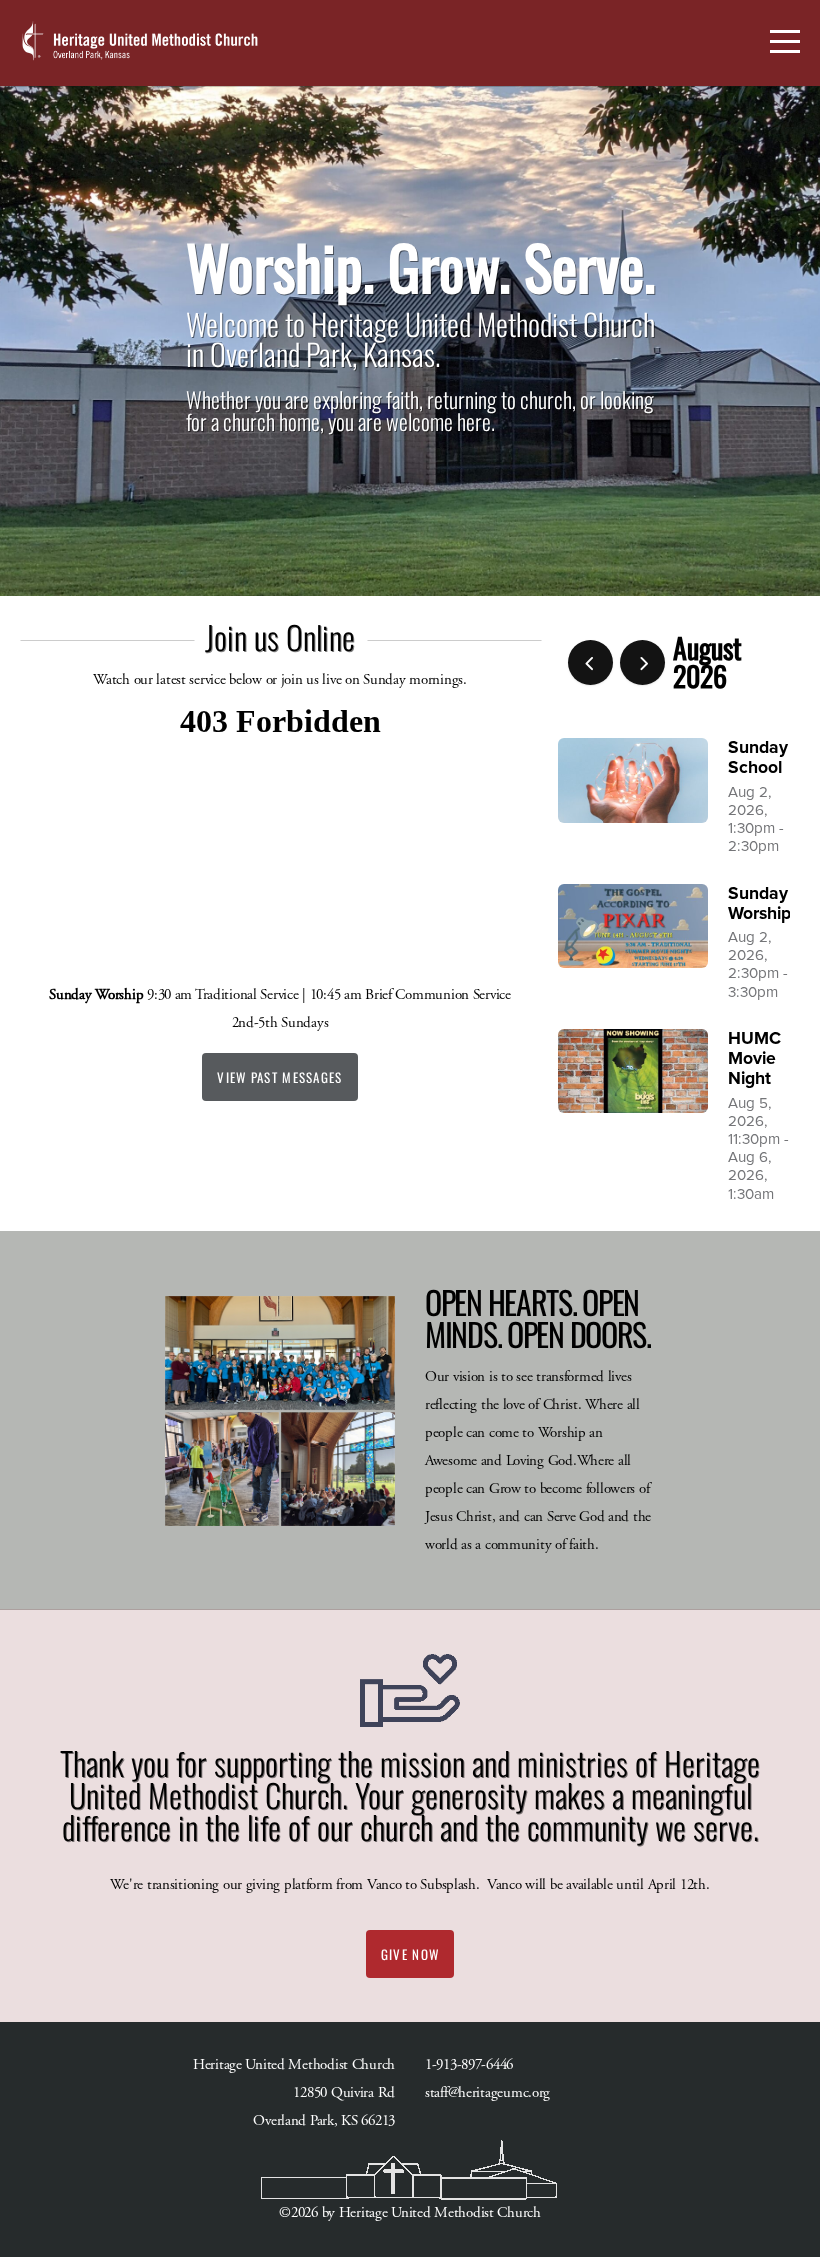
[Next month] (642, 662)
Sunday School (758, 757)
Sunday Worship (759, 903)
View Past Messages (279, 1077)
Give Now (410, 1954)
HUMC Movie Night (754, 1058)
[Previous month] (590, 662)
